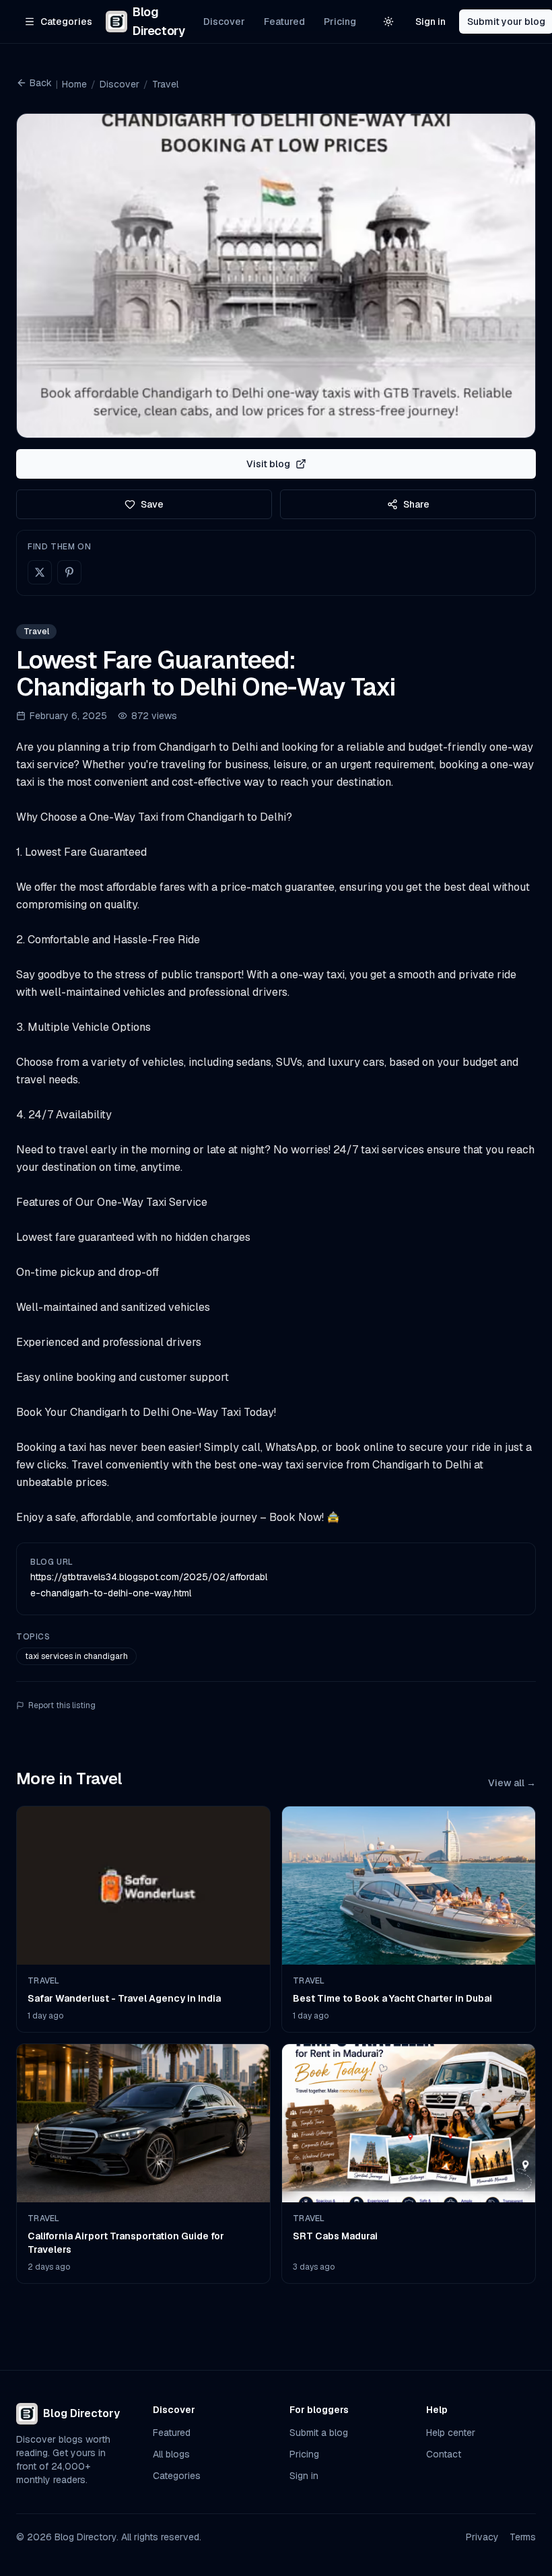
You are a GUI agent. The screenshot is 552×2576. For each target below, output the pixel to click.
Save (152, 504)
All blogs (171, 2454)
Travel (165, 84)
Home (74, 84)
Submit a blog (319, 2433)
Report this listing (62, 1705)
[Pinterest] (69, 572)
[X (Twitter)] (40, 572)
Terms (523, 2537)
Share (416, 504)
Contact (444, 2454)
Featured (284, 22)
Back (41, 83)
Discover (224, 22)
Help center (451, 2433)
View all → (512, 1783)
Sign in (430, 22)
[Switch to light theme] (388, 22)
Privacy (482, 2537)
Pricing (340, 22)
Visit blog (268, 464)
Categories (177, 2476)
